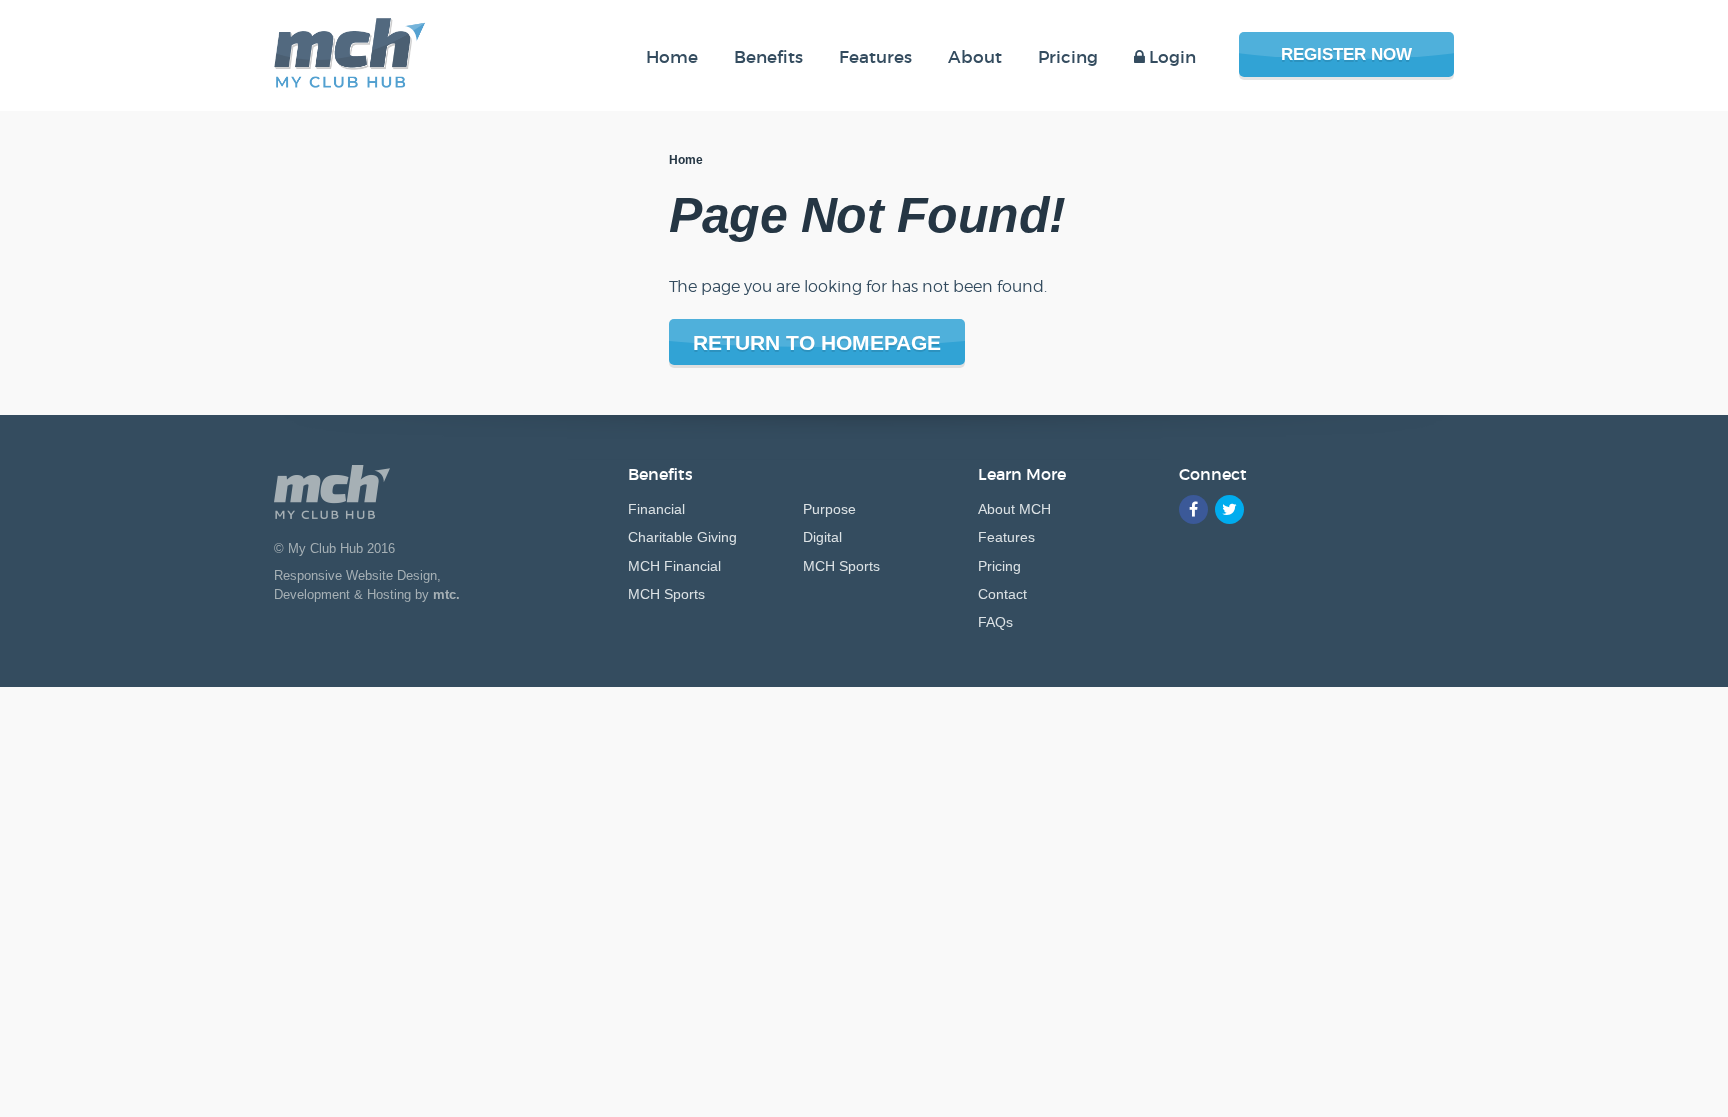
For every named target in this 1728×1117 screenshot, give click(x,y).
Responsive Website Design (355, 575)
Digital (822, 537)
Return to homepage (817, 342)
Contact (1002, 594)
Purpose (829, 509)
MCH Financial (674, 566)
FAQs (995, 622)
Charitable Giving (682, 537)
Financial (656, 509)
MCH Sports (666, 594)
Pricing (999, 566)
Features (1006, 537)
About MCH (1014, 509)
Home (686, 160)
